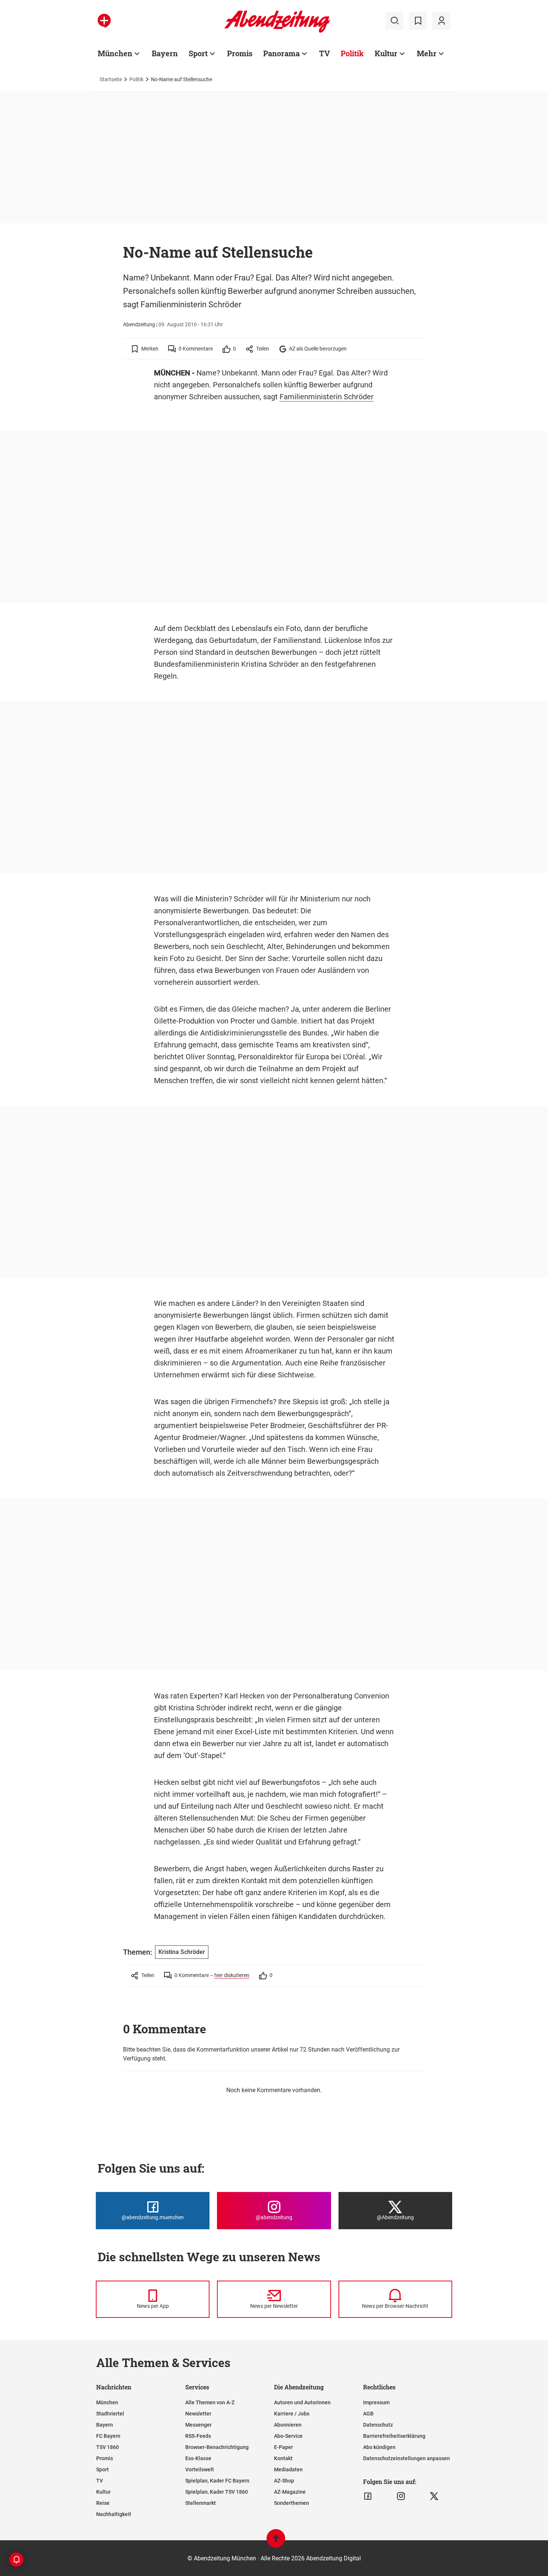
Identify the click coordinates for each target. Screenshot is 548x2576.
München (115, 53)
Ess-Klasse (198, 2458)
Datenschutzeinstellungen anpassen (407, 2458)
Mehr (427, 53)
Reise (103, 2503)
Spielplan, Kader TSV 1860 (217, 2492)
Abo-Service (288, 2436)
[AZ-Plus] (104, 21)
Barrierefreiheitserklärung (394, 2436)
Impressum (376, 2402)
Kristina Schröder (182, 1952)
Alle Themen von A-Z (210, 2402)
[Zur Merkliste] (418, 21)
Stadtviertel (110, 2414)
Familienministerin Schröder (327, 397)
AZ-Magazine (290, 2492)
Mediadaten (288, 2469)
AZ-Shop (284, 2481)
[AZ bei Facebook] (368, 2496)
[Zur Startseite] (277, 31)
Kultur (386, 53)
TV (325, 53)
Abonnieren (288, 2425)
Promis (240, 53)
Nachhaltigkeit (114, 2514)
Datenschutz (378, 2425)
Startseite (111, 79)
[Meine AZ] (441, 21)
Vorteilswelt (200, 2469)
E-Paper (284, 2447)
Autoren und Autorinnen (302, 2402)
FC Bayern (108, 2436)
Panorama (281, 53)
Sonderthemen (292, 2503)
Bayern (165, 53)
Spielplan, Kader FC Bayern (217, 2481)
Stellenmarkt (201, 2503)
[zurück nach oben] (276, 2542)
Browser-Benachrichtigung (217, 2447)
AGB (368, 2414)
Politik (352, 53)
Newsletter (198, 2414)
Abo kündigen (379, 2447)
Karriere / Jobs (292, 2414)
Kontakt (283, 2458)
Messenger (199, 2425)
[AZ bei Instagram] (401, 2496)
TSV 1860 (108, 2447)
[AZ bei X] (434, 2496)
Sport (198, 53)
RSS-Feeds (198, 2436)
